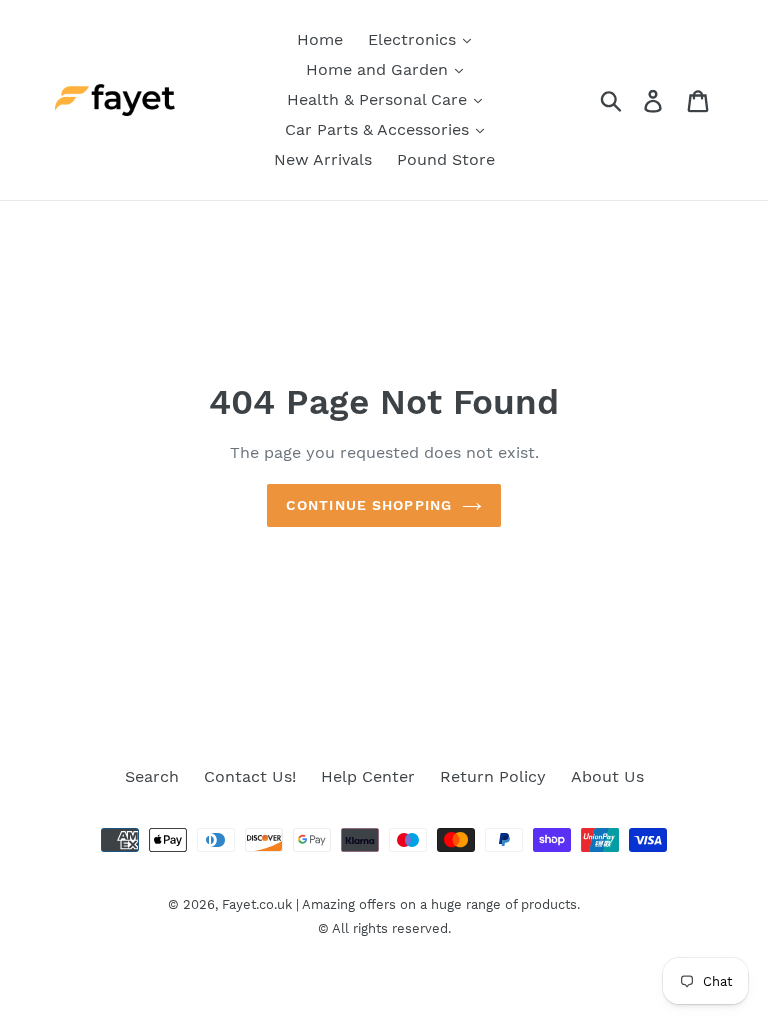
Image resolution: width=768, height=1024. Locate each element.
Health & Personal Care (379, 99)
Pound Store (446, 159)
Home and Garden (379, 69)
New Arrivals (323, 159)
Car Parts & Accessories (379, 129)
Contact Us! (250, 776)
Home (320, 39)
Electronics (414, 39)
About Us (607, 776)
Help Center (368, 776)
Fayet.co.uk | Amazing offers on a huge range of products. (401, 904)
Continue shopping (369, 505)
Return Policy (493, 776)
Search (152, 776)
